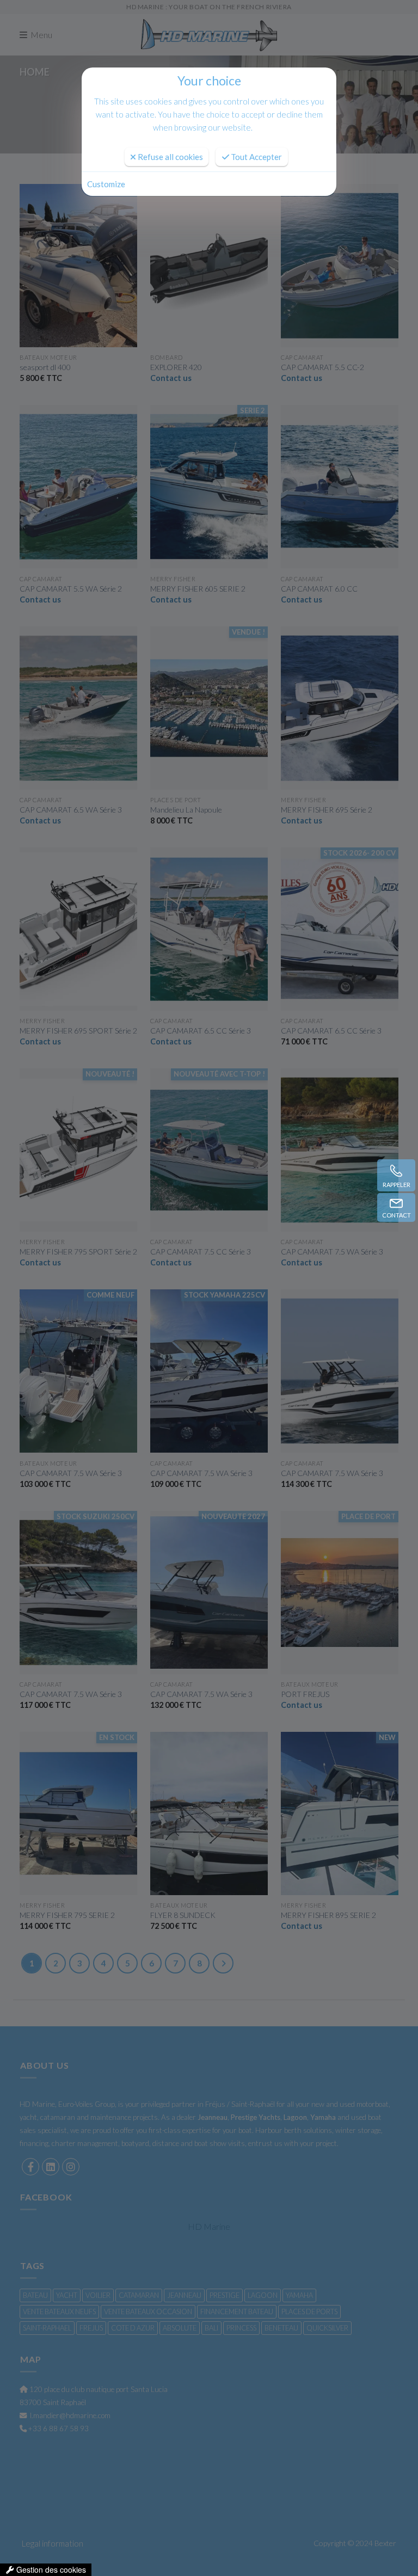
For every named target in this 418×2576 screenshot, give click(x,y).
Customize (106, 184)
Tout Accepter (256, 157)
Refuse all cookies (170, 157)
